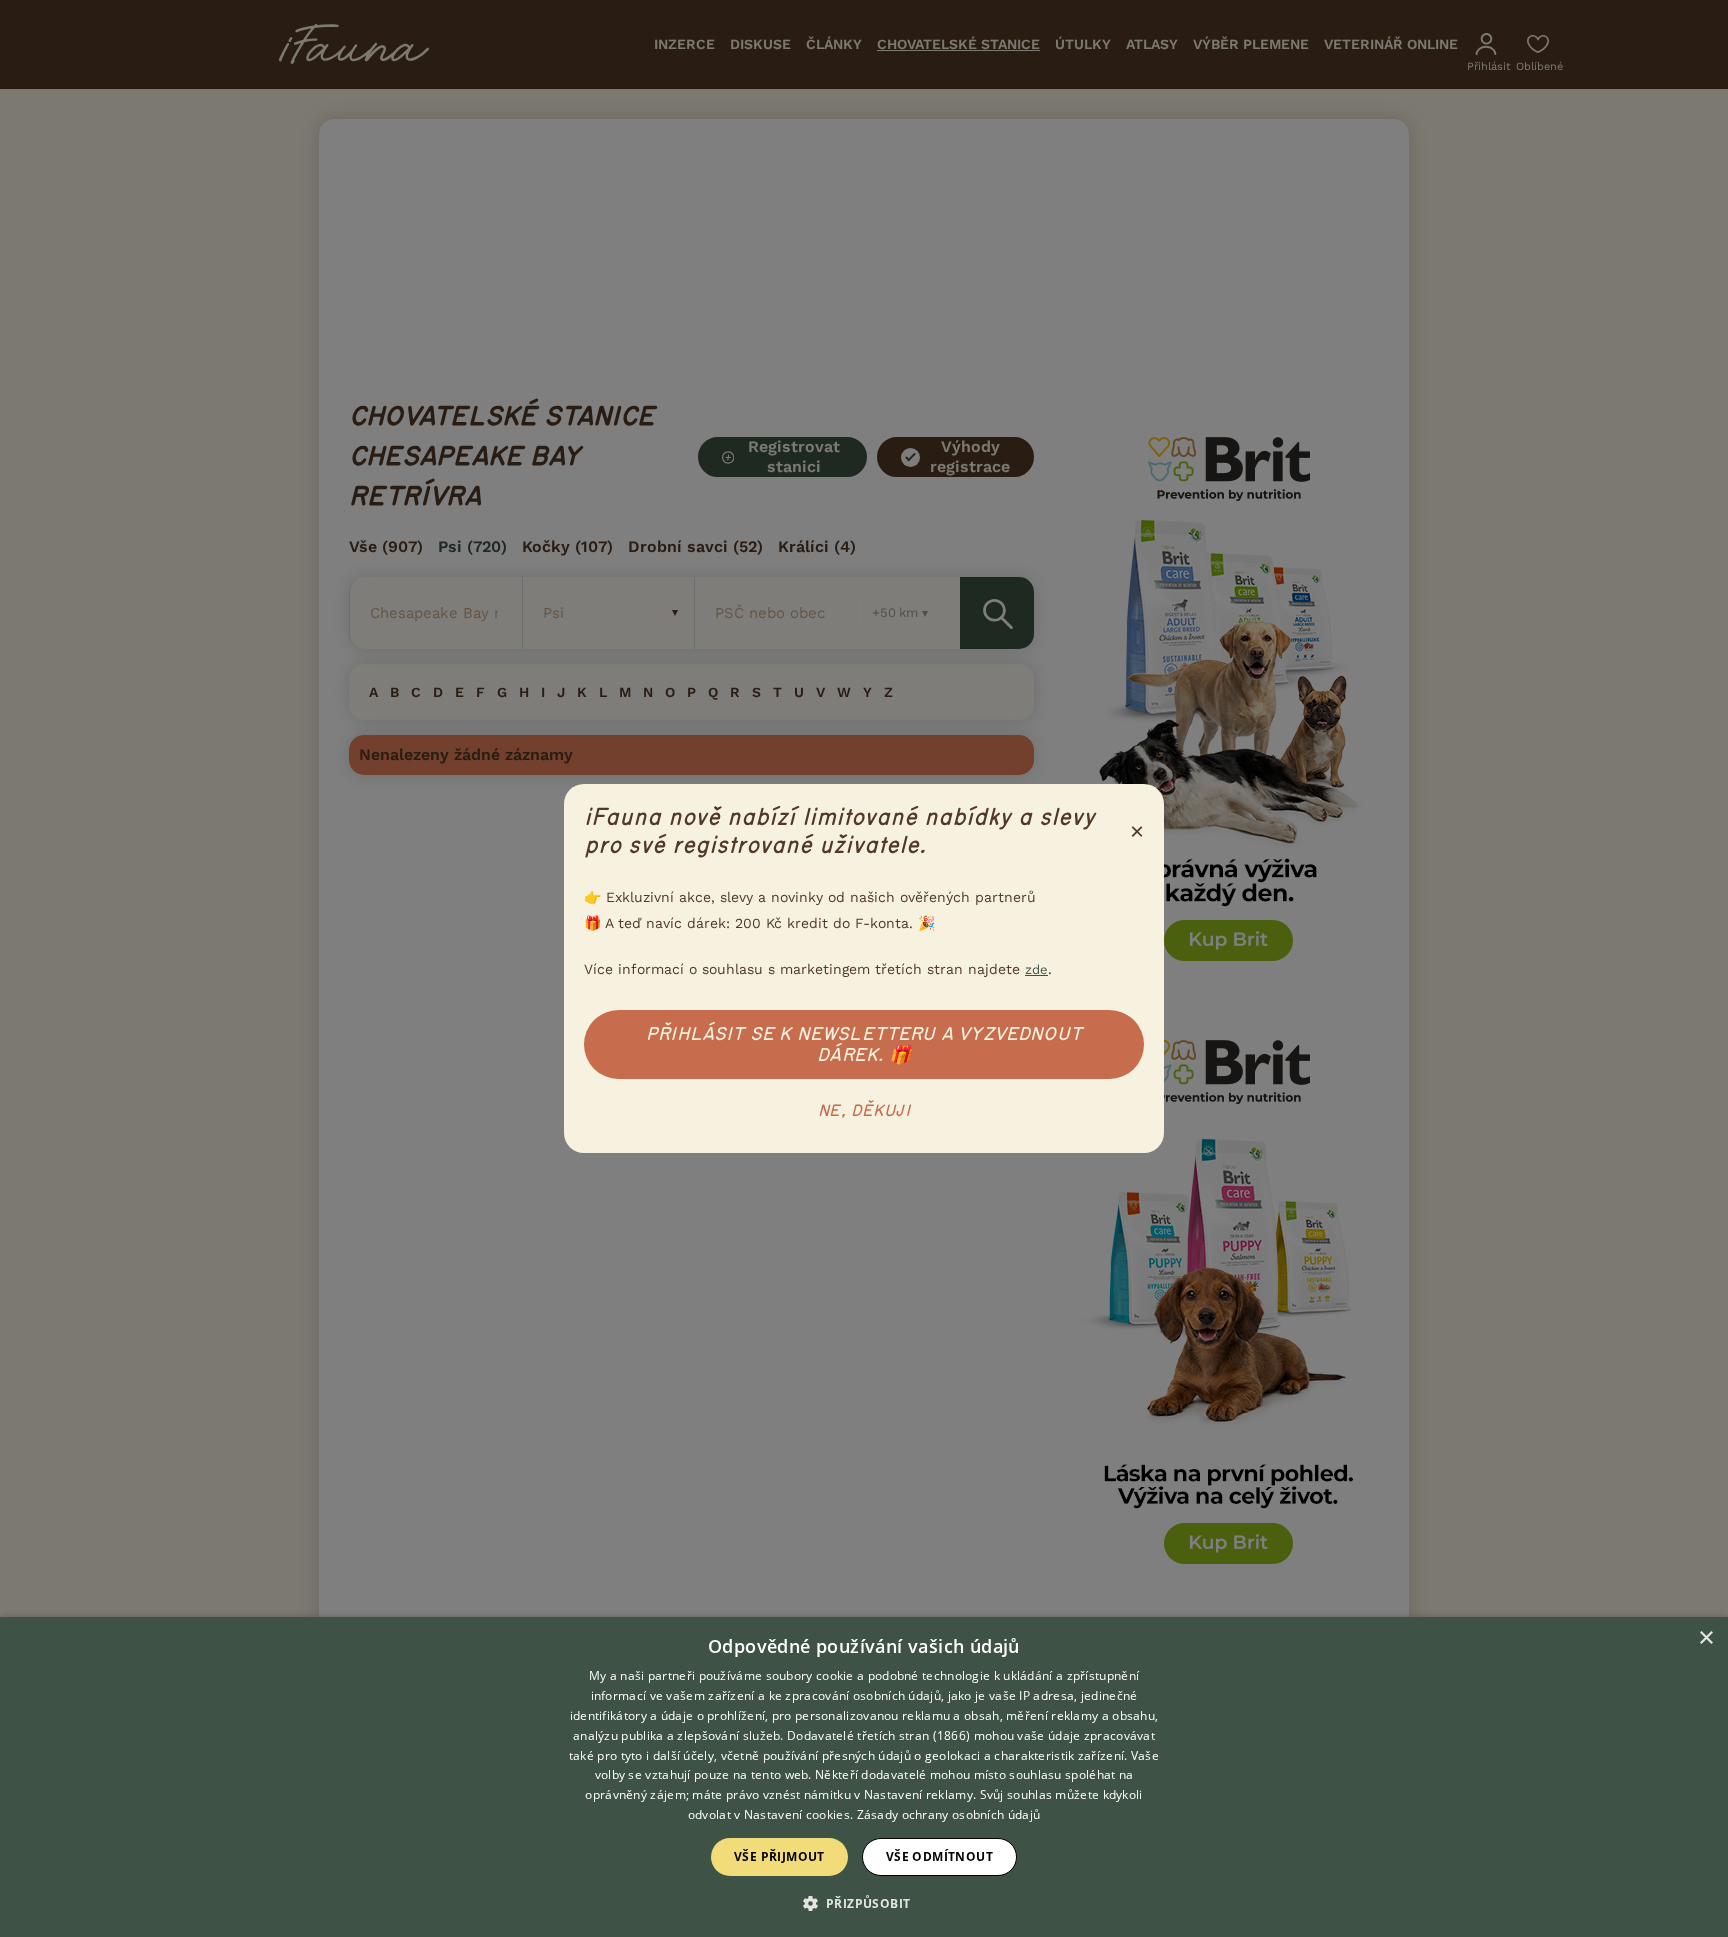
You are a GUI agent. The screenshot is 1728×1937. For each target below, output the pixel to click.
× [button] (1705, 1638)
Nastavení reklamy (918, 1794)
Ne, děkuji (864, 1111)
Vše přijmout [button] (779, 1856)
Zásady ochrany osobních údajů (949, 1814)
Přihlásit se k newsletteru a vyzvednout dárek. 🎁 (864, 1044)
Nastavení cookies (797, 1814)
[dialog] (864, 1777)
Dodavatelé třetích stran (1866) (878, 1735)
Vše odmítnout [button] (939, 1856)
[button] (864, 1902)
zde (1036, 969)
